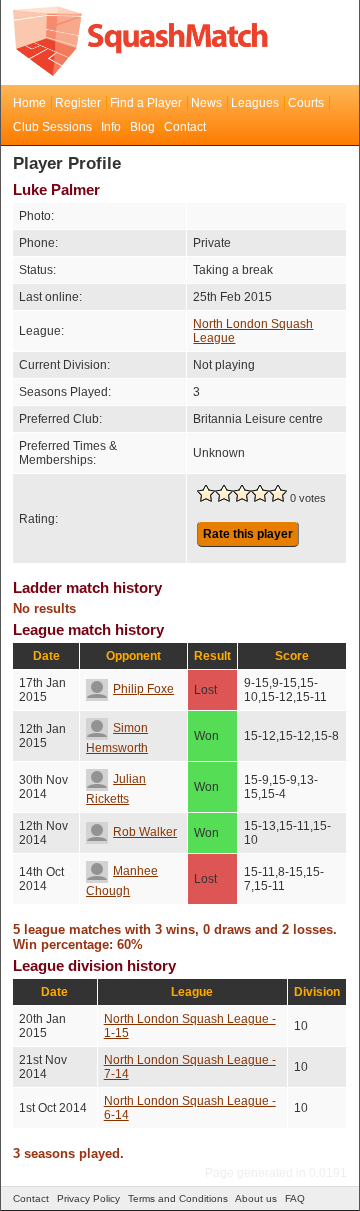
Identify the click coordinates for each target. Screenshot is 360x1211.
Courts (306, 103)
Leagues (255, 103)
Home (29, 103)
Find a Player (146, 103)
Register (78, 103)
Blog (142, 127)
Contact (185, 127)
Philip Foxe (143, 689)
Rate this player (248, 534)
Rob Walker (145, 832)
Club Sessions (52, 127)
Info (111, 127)
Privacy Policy (88, 1198)
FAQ (295, 1198)
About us (256, 1198)
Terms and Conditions (178, 1198)
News (206, 103)
